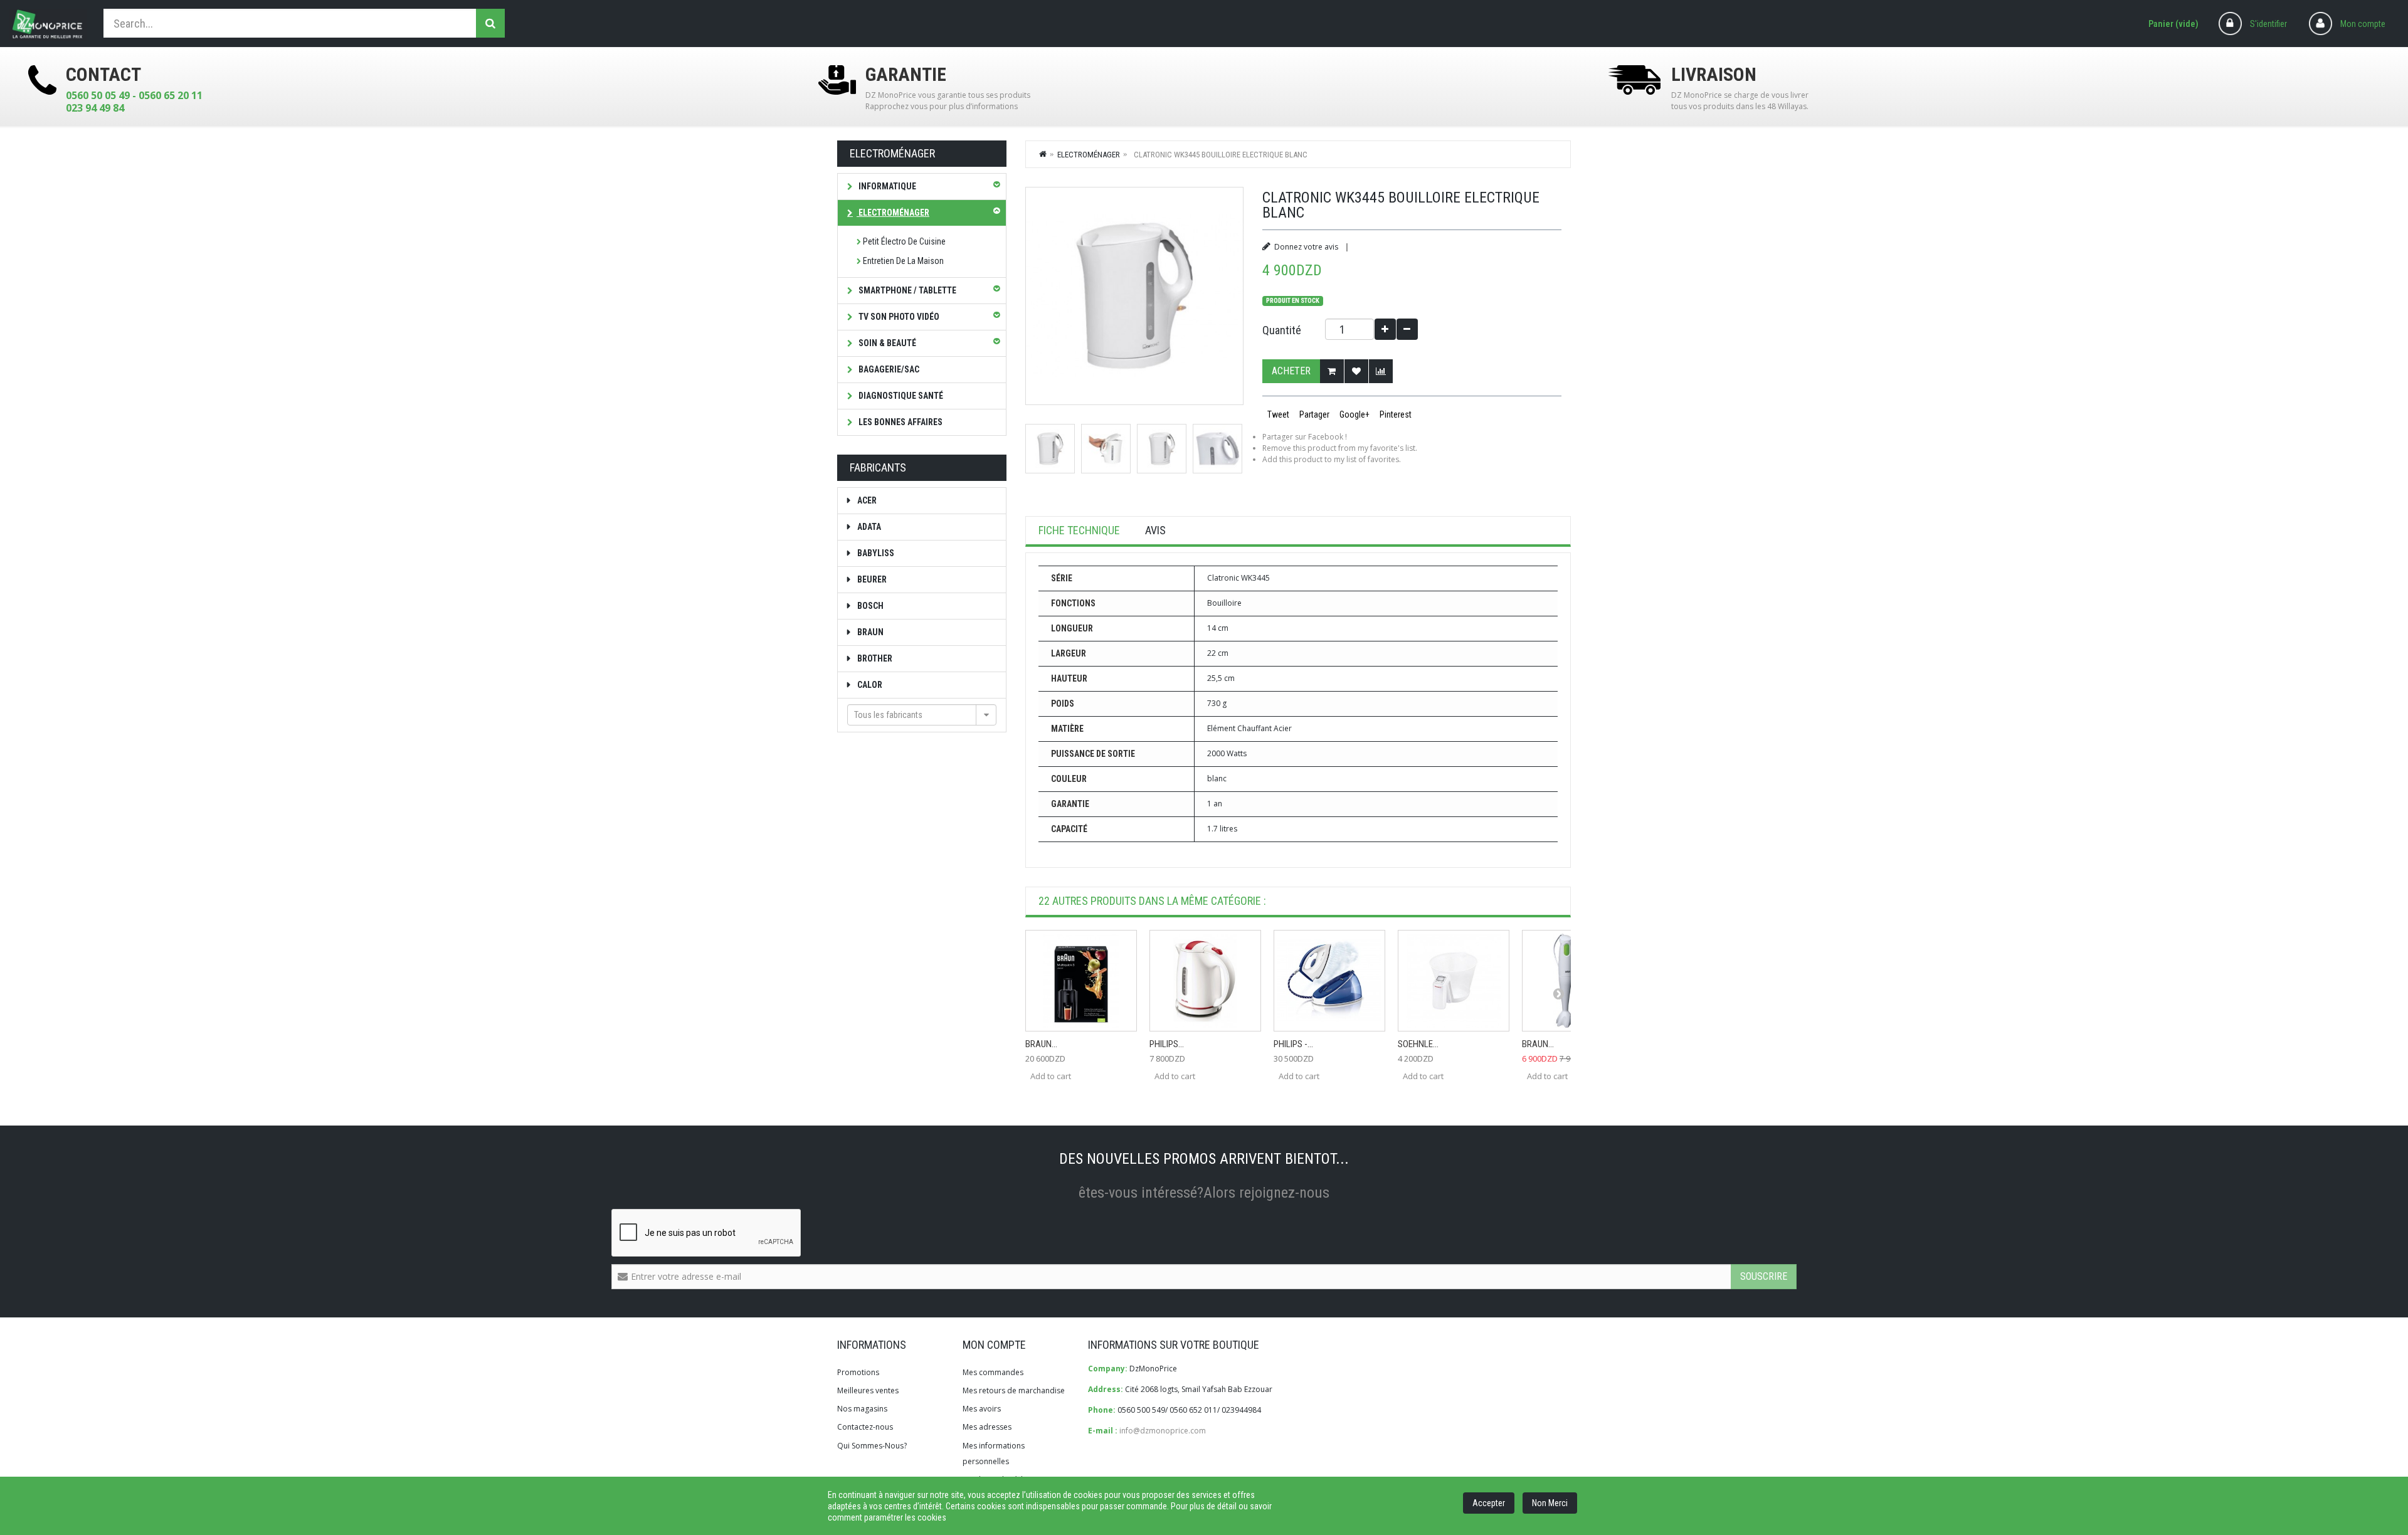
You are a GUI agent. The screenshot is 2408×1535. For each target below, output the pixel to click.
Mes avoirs (982, 1409)
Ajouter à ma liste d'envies (1356, 371)
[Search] (490, 23)
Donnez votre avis (1306, 247)
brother (874, 658)
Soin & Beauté (886, 343)
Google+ (1354, 414)
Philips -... (1293, 1044)
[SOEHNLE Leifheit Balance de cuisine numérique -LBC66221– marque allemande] (1454, 981)
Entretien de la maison (903, 261)
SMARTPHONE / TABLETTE (906, 290)
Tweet (1277, 414)
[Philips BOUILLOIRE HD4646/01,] (1205, 981)
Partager (1313, 414)
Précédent (1030, 448)
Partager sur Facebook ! (1305, 437)
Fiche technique (1079, 530)
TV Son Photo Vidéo (898, 317)
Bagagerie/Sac (888, 369)
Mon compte (2363, 24)
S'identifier (2268, 24)
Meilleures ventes (868, 1390)
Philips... (1167, 1044)
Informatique (886, 186)
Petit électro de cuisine (904, 241)
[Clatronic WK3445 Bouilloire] (1050, 449)
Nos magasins (862, 1409)
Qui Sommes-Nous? (872, 1446)
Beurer (871, 579)
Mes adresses (987, 1427)
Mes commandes (993, 1372)
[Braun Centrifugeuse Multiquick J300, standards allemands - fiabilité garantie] (1081, 981)
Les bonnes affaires (900, 422)
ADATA (868, 527)
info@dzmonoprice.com (1163, 1431)
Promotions (858, 1372)
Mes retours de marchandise (1014, 1390)
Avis (1155, 530)
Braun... (1041, 1044)
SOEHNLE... (1418, 1044)
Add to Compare (1381, 371)
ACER (866, 500)
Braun (869, 632)
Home (1043, 154)
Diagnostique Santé (900, 396)
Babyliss (875, 553)
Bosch (869, 606)
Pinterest (1395, 414)
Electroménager (893, 213)
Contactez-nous (865, 1427)
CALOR (869, 685)
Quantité (1282, 330)
